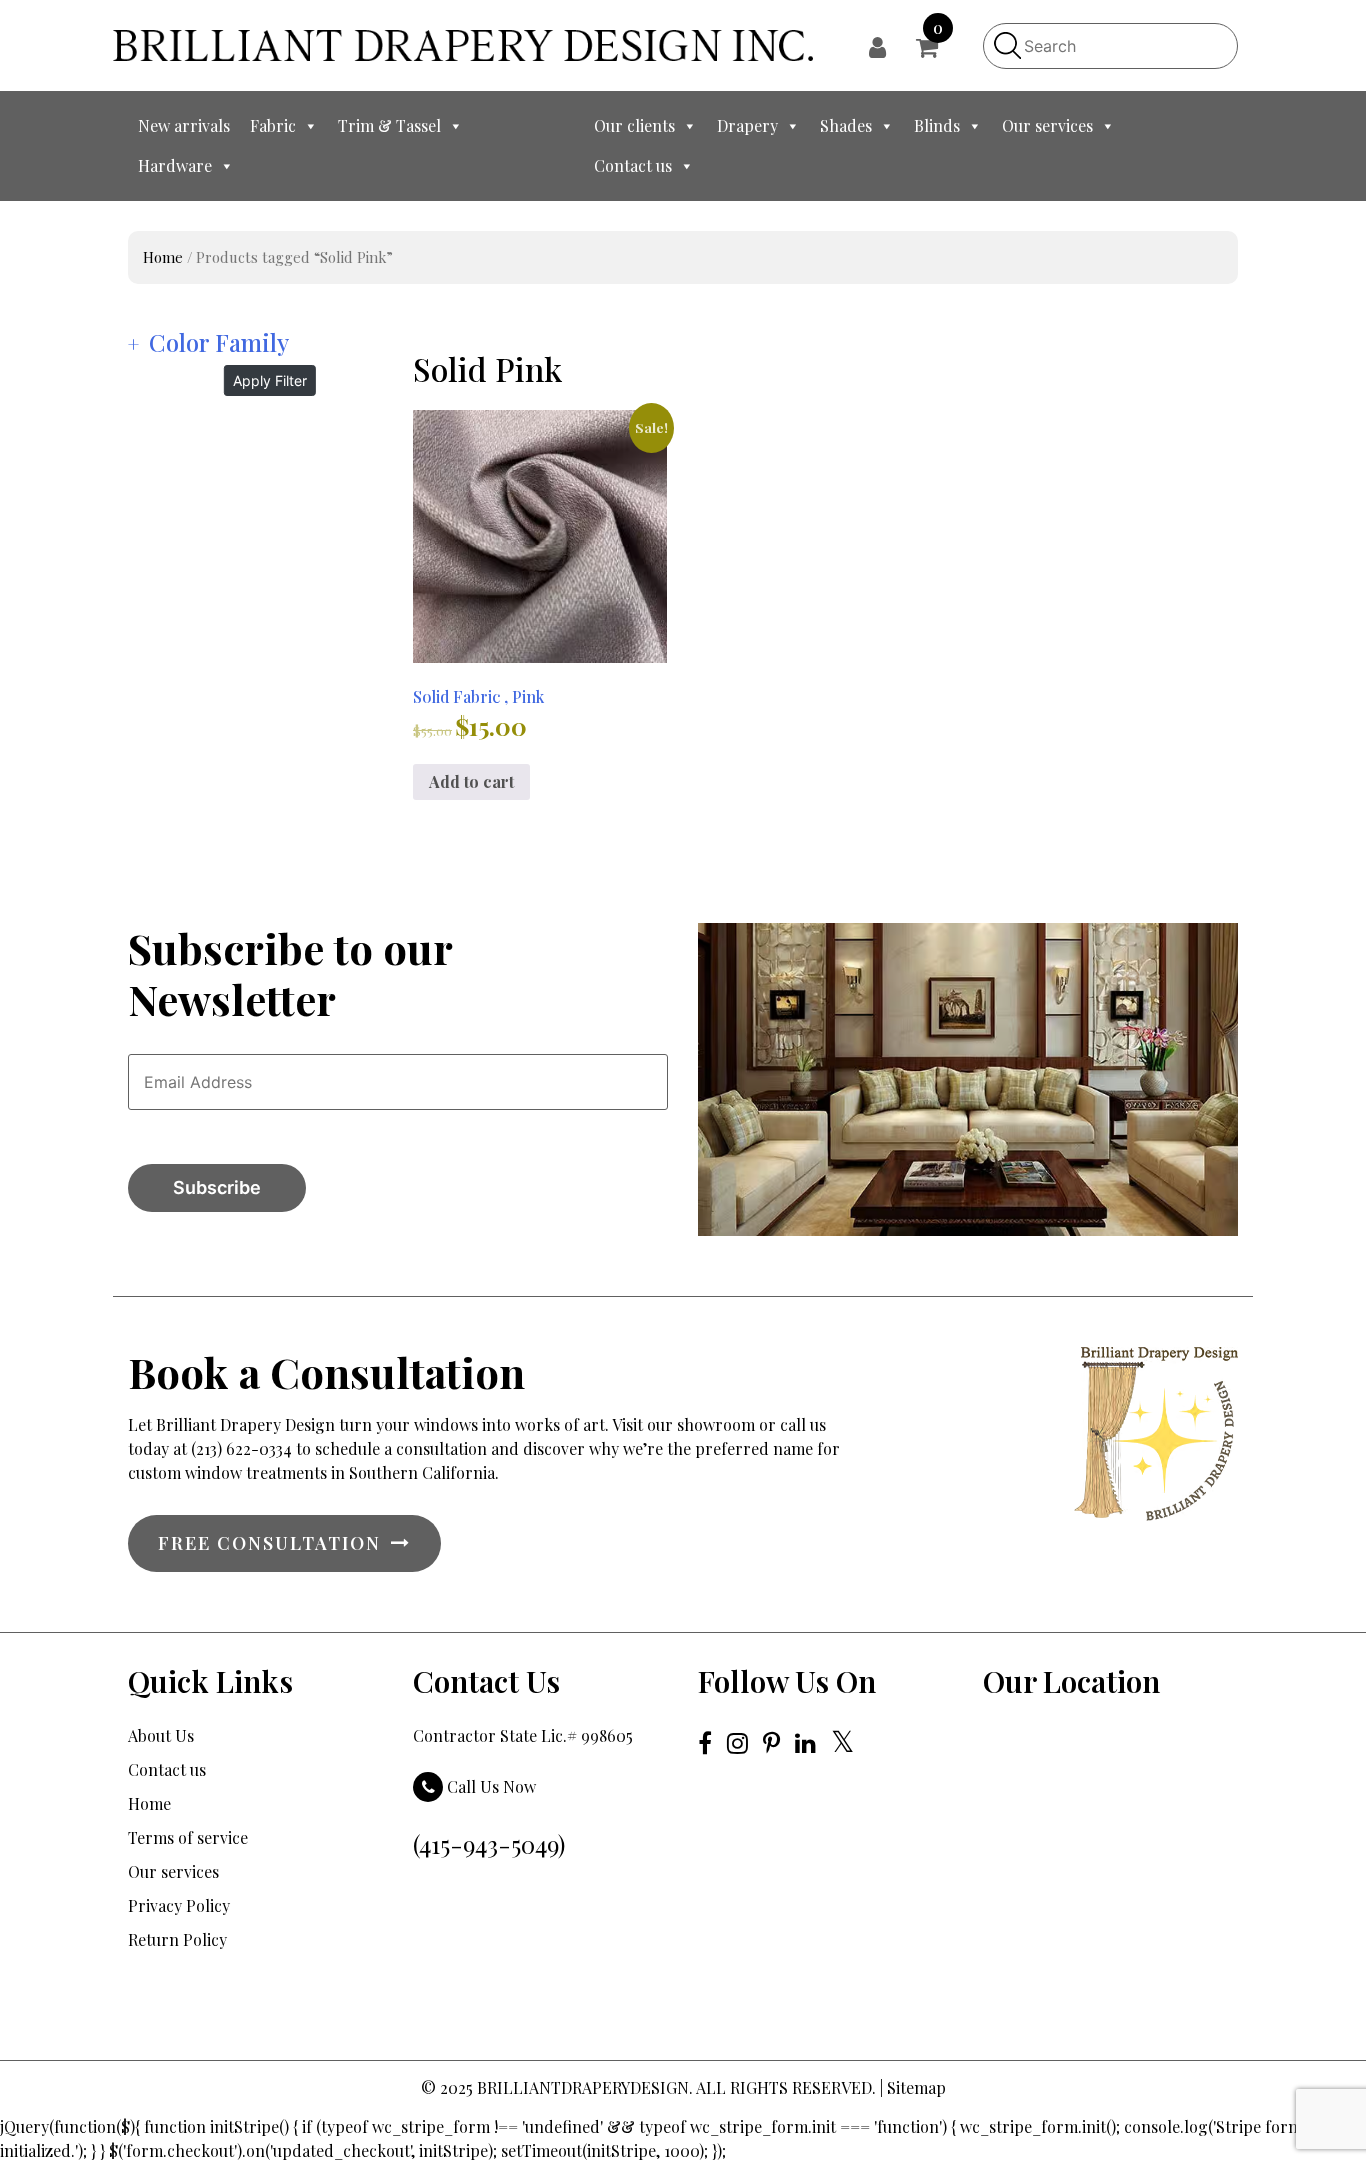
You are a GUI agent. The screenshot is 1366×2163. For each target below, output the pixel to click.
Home (163, 257)
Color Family (219, 342)
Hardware (175, 165)
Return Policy (177, 1939)
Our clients (634, 125)
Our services (1047, 125)
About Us (161, 1735)
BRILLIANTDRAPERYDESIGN (583, 2087)
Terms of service (188, 1837)
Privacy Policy (179, 1905)
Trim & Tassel (389, 125)
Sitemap (916, 2087)
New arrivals (184, 125)
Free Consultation (269, 1543)
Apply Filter (270, 380)
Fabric (273, 125)
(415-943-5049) (489, 1844)
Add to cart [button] (471, 781)
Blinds (937, 125)
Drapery (747, 125)
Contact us (633, 165)
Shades (846, 125)
